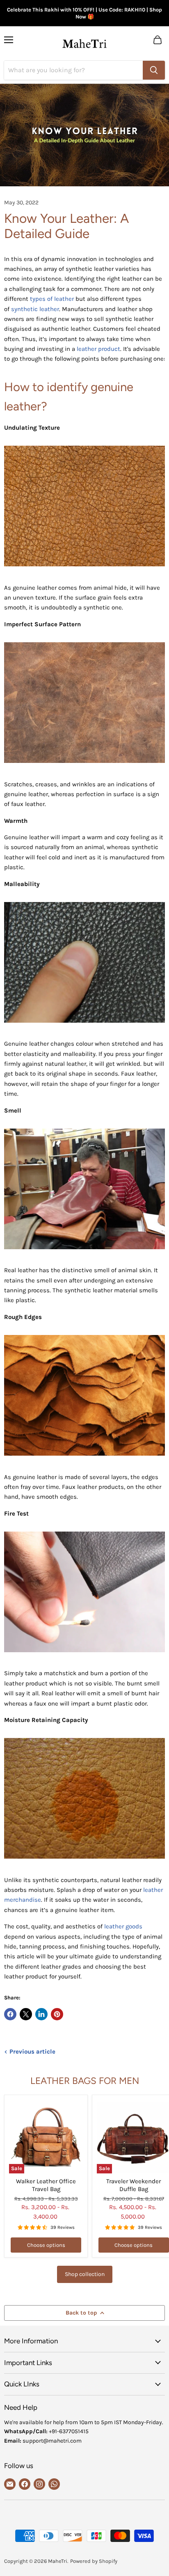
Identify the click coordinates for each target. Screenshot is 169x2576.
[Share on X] (26, 2014)
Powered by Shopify (94, 2561)
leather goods (123, 1926)
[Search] (154, 70)
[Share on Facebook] (10, 2014)
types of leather (52, 299)
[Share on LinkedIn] (41, 2014)
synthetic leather (35, 309)
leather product (98, 349)
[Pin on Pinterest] (57, 2014)
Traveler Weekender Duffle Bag (134, 2185)
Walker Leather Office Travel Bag (46, 2185)
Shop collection (85, 2274)
